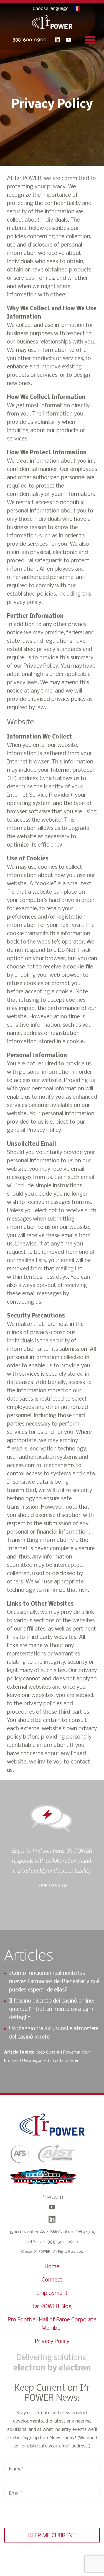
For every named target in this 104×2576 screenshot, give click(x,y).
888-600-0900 (29, 40)
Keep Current (48, 2052)
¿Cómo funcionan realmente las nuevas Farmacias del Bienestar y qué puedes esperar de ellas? (54, 1982)
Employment (52, 2293)
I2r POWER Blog (52, 2307)
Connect (52, 2280)
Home (52, 2267)
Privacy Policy (52, 2342)
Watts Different (67, 2061)
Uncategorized (36, 2061)
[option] (52, 1868)
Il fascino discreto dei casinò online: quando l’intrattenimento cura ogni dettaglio (52, 2009)
